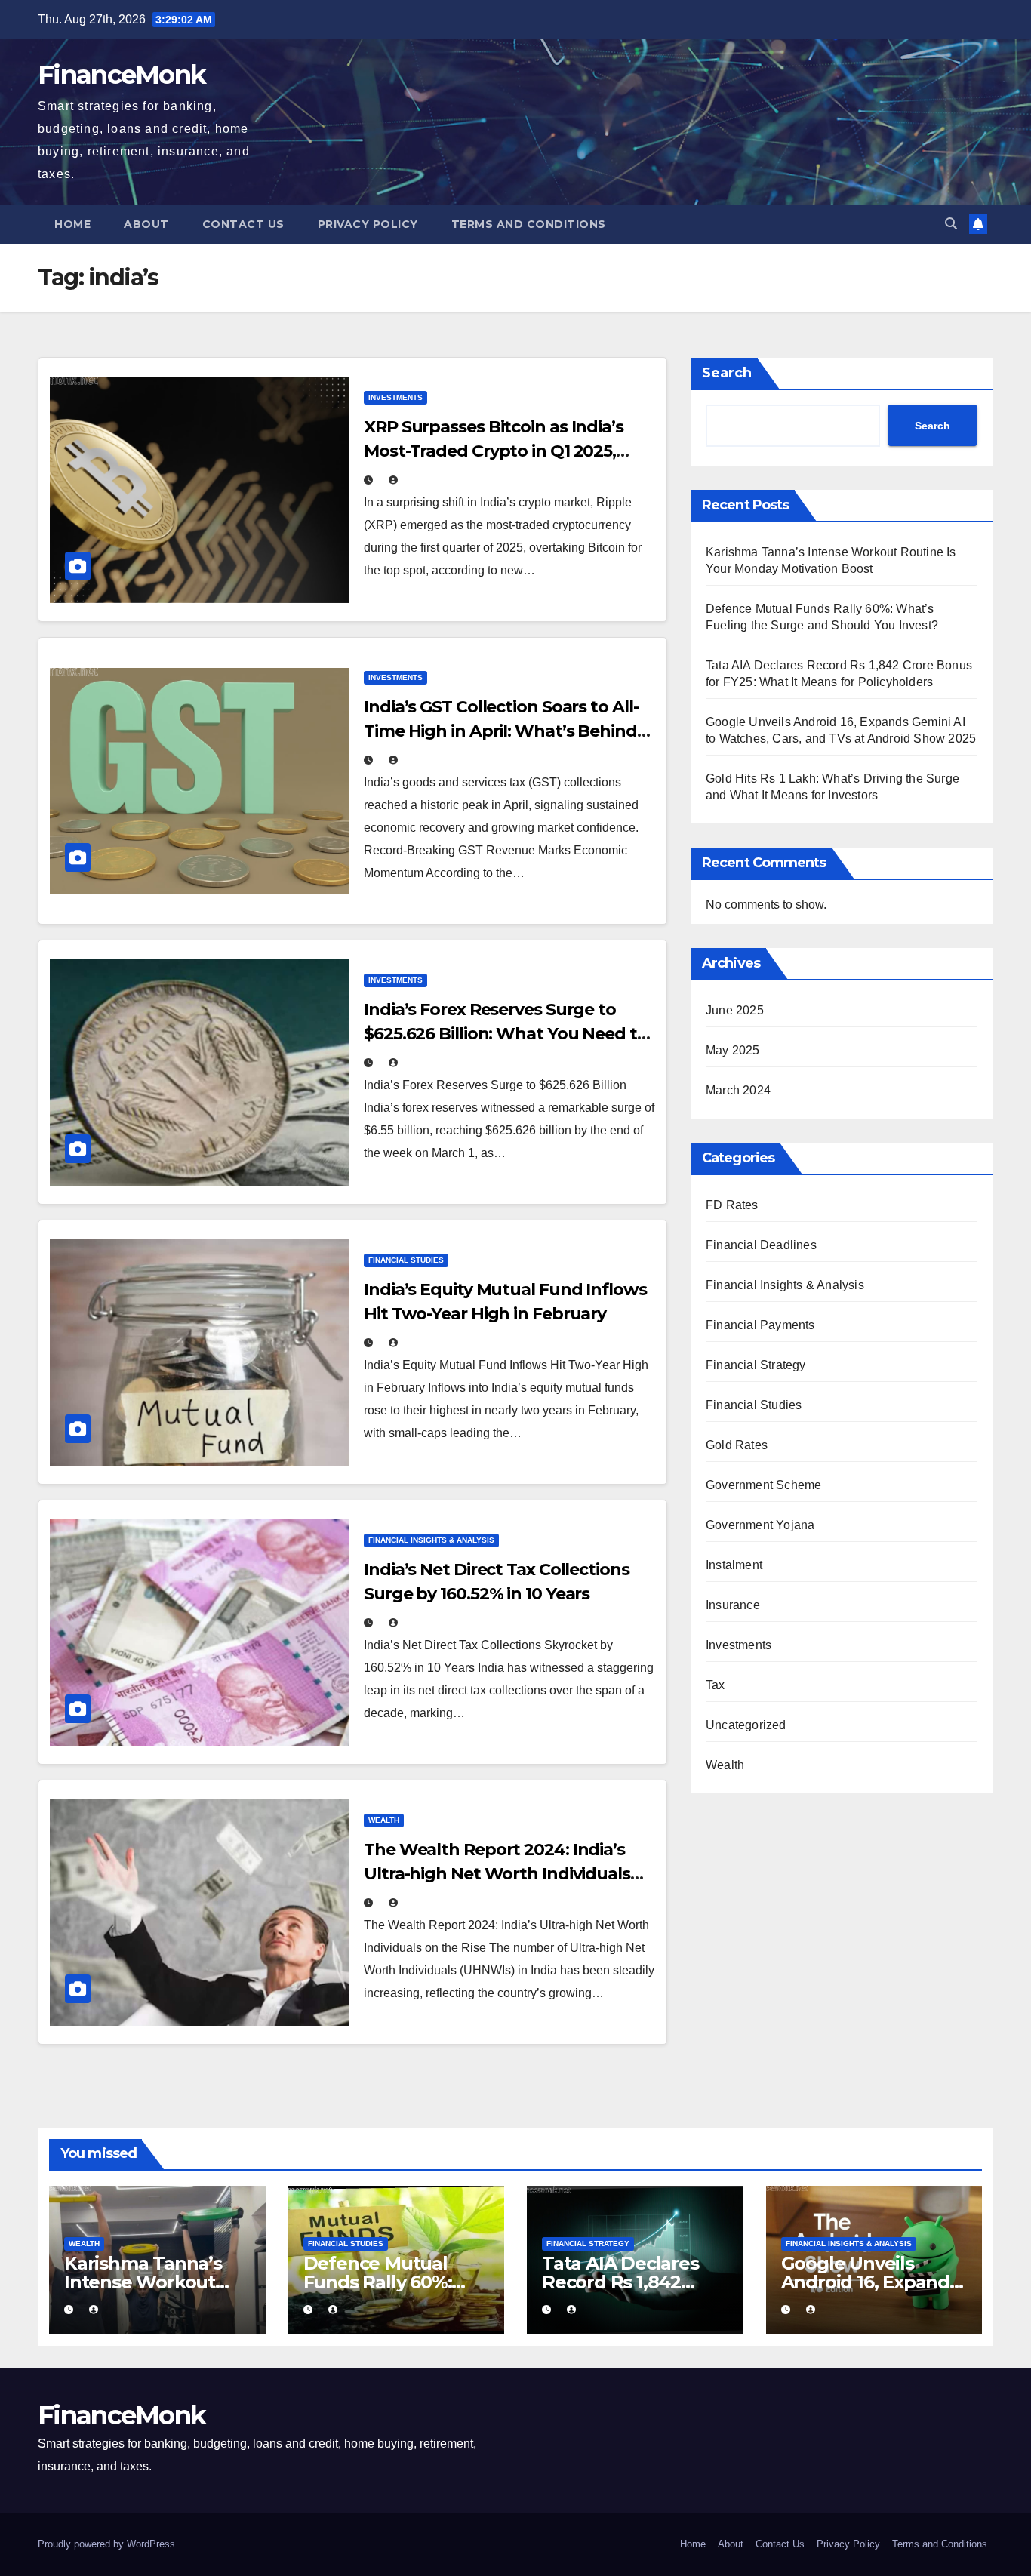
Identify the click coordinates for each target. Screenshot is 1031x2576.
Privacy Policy (368, 224)
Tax (716, 1685)
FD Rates (732, 1205)
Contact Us (243, 224)
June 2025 (735, 1010)
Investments (395, 397)
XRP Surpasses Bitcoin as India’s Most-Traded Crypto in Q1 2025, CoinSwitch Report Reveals (494, 451)
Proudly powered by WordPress (106, 2544)
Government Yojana (760, 1525)
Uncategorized (746, 1725)
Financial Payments (760, 1325)
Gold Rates (737, 1445)
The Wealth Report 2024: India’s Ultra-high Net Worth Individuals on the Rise (497, 1874)
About (146, 224)
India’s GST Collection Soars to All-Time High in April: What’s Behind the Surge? (501, 731)
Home (72, 224)
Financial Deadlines (761, 1245)
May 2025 (733, 1050)
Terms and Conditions (529, 224)
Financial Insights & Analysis (431, 1540)
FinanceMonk (122, 75)
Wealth (384, 1820)
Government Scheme (763, 1485)
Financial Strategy (756, 1365)
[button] (951, 224)
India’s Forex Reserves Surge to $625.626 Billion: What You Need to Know (506, 1034)
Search (727, 373)
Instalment (734, 1565)
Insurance (733, 1605)
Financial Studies (406, 1260)
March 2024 (738, 1090)
